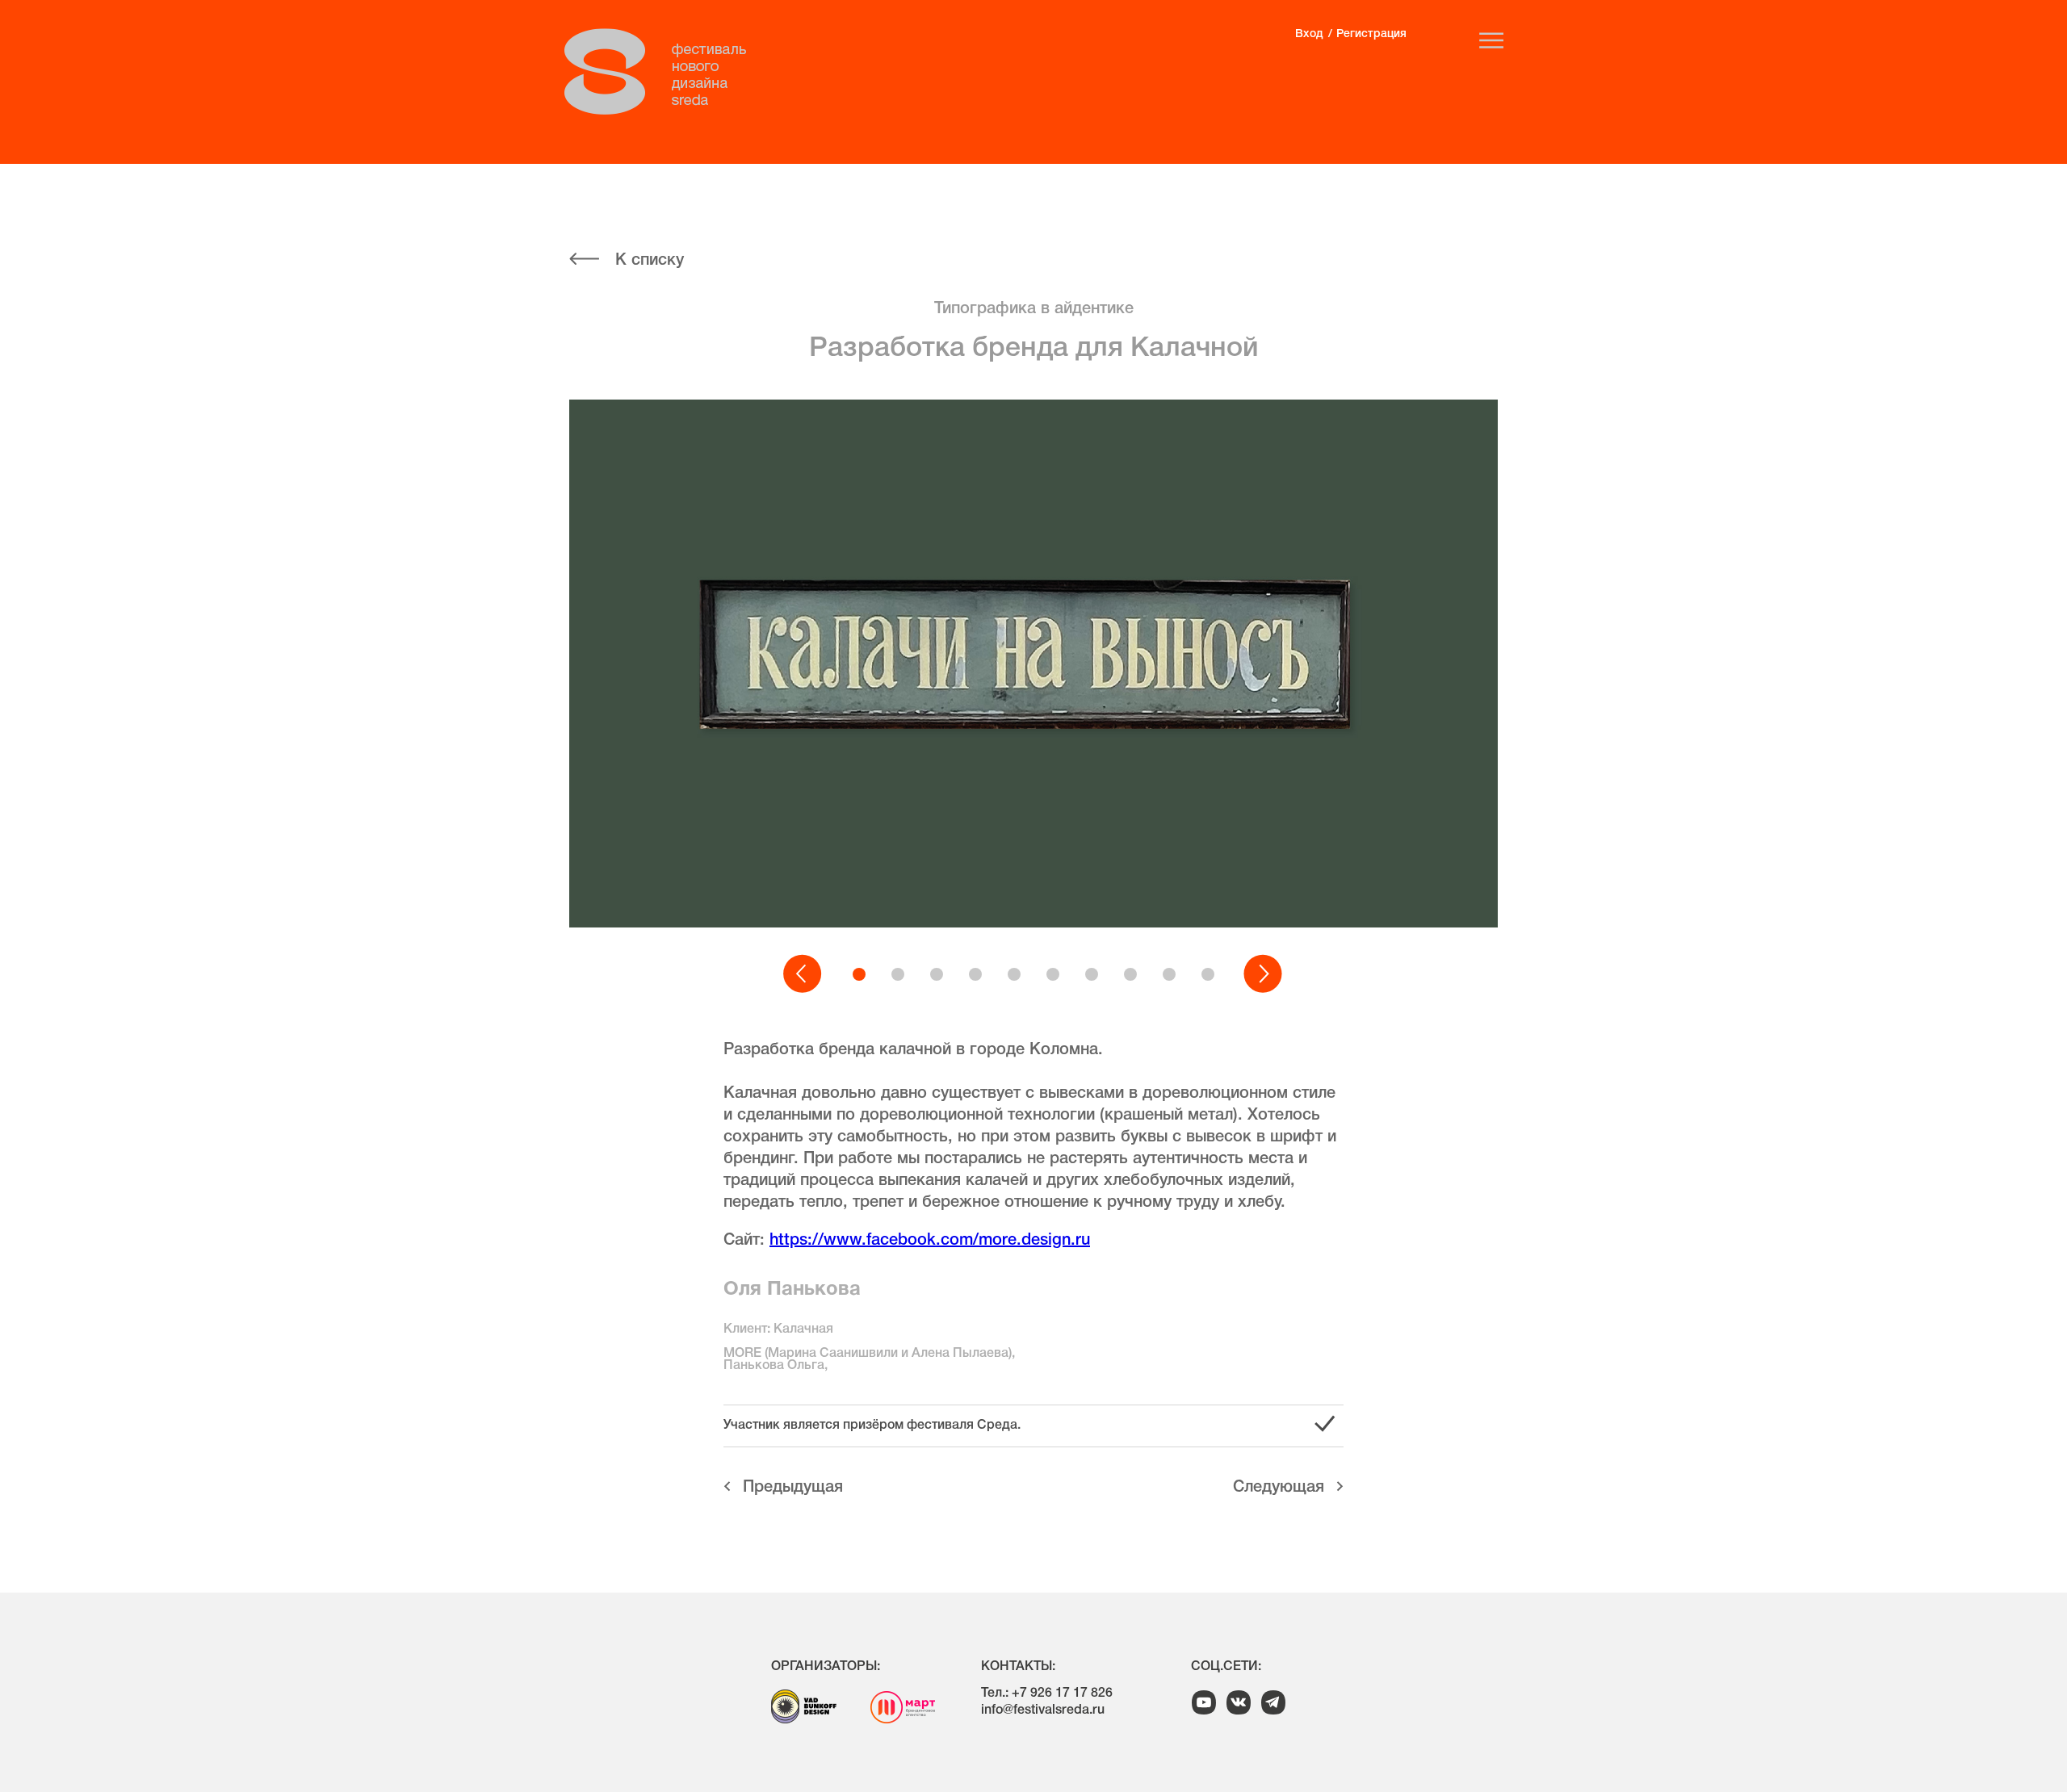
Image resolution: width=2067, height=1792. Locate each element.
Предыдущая (793, 1488)
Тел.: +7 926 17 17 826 (1047, 1694)
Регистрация (1371, 34)
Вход (1309, 34)
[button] (803, 974)
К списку (650, 261)
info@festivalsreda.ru (1043, 1710)
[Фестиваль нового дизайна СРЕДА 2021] (664, 72)
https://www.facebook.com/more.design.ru (930, 1241)
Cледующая (1279, 1488)
